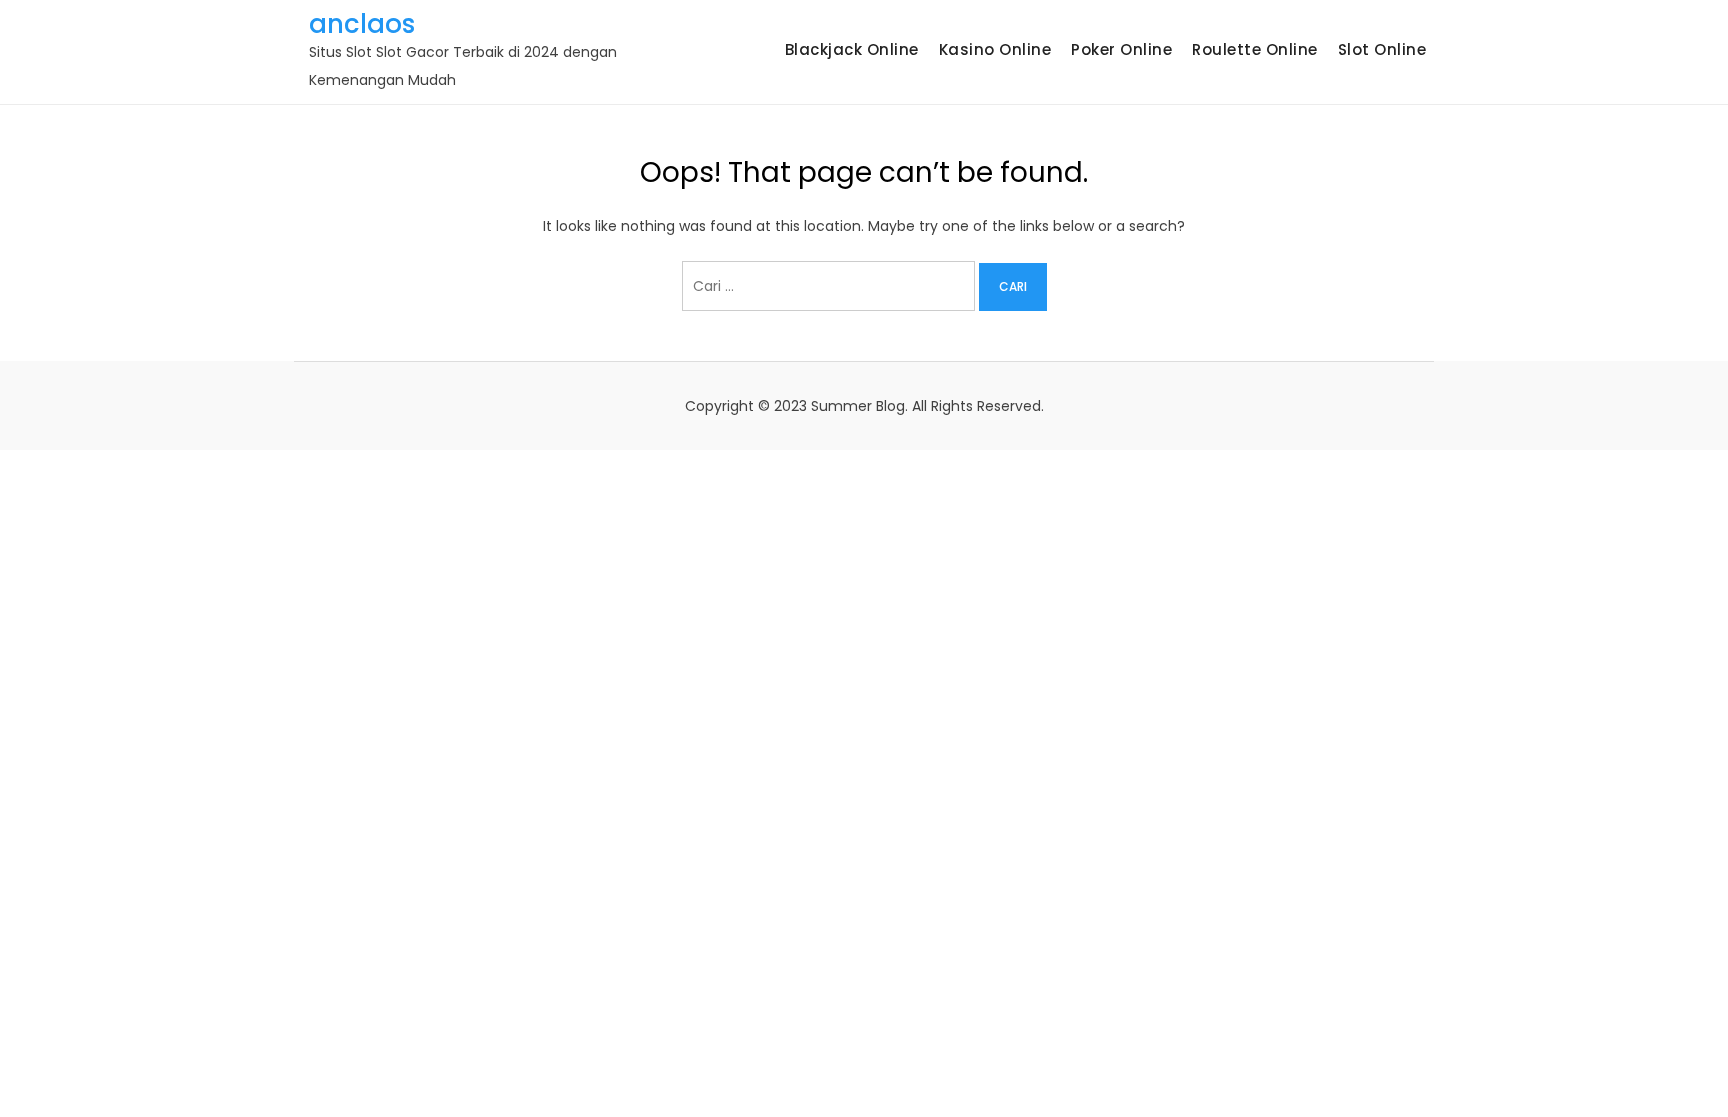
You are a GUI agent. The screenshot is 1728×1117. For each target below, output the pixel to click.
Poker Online (1121, 49)
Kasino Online (995, 49)
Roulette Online (1255, 49)
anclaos (362, 24)
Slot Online (1382, 49)
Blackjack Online (852, 49)
